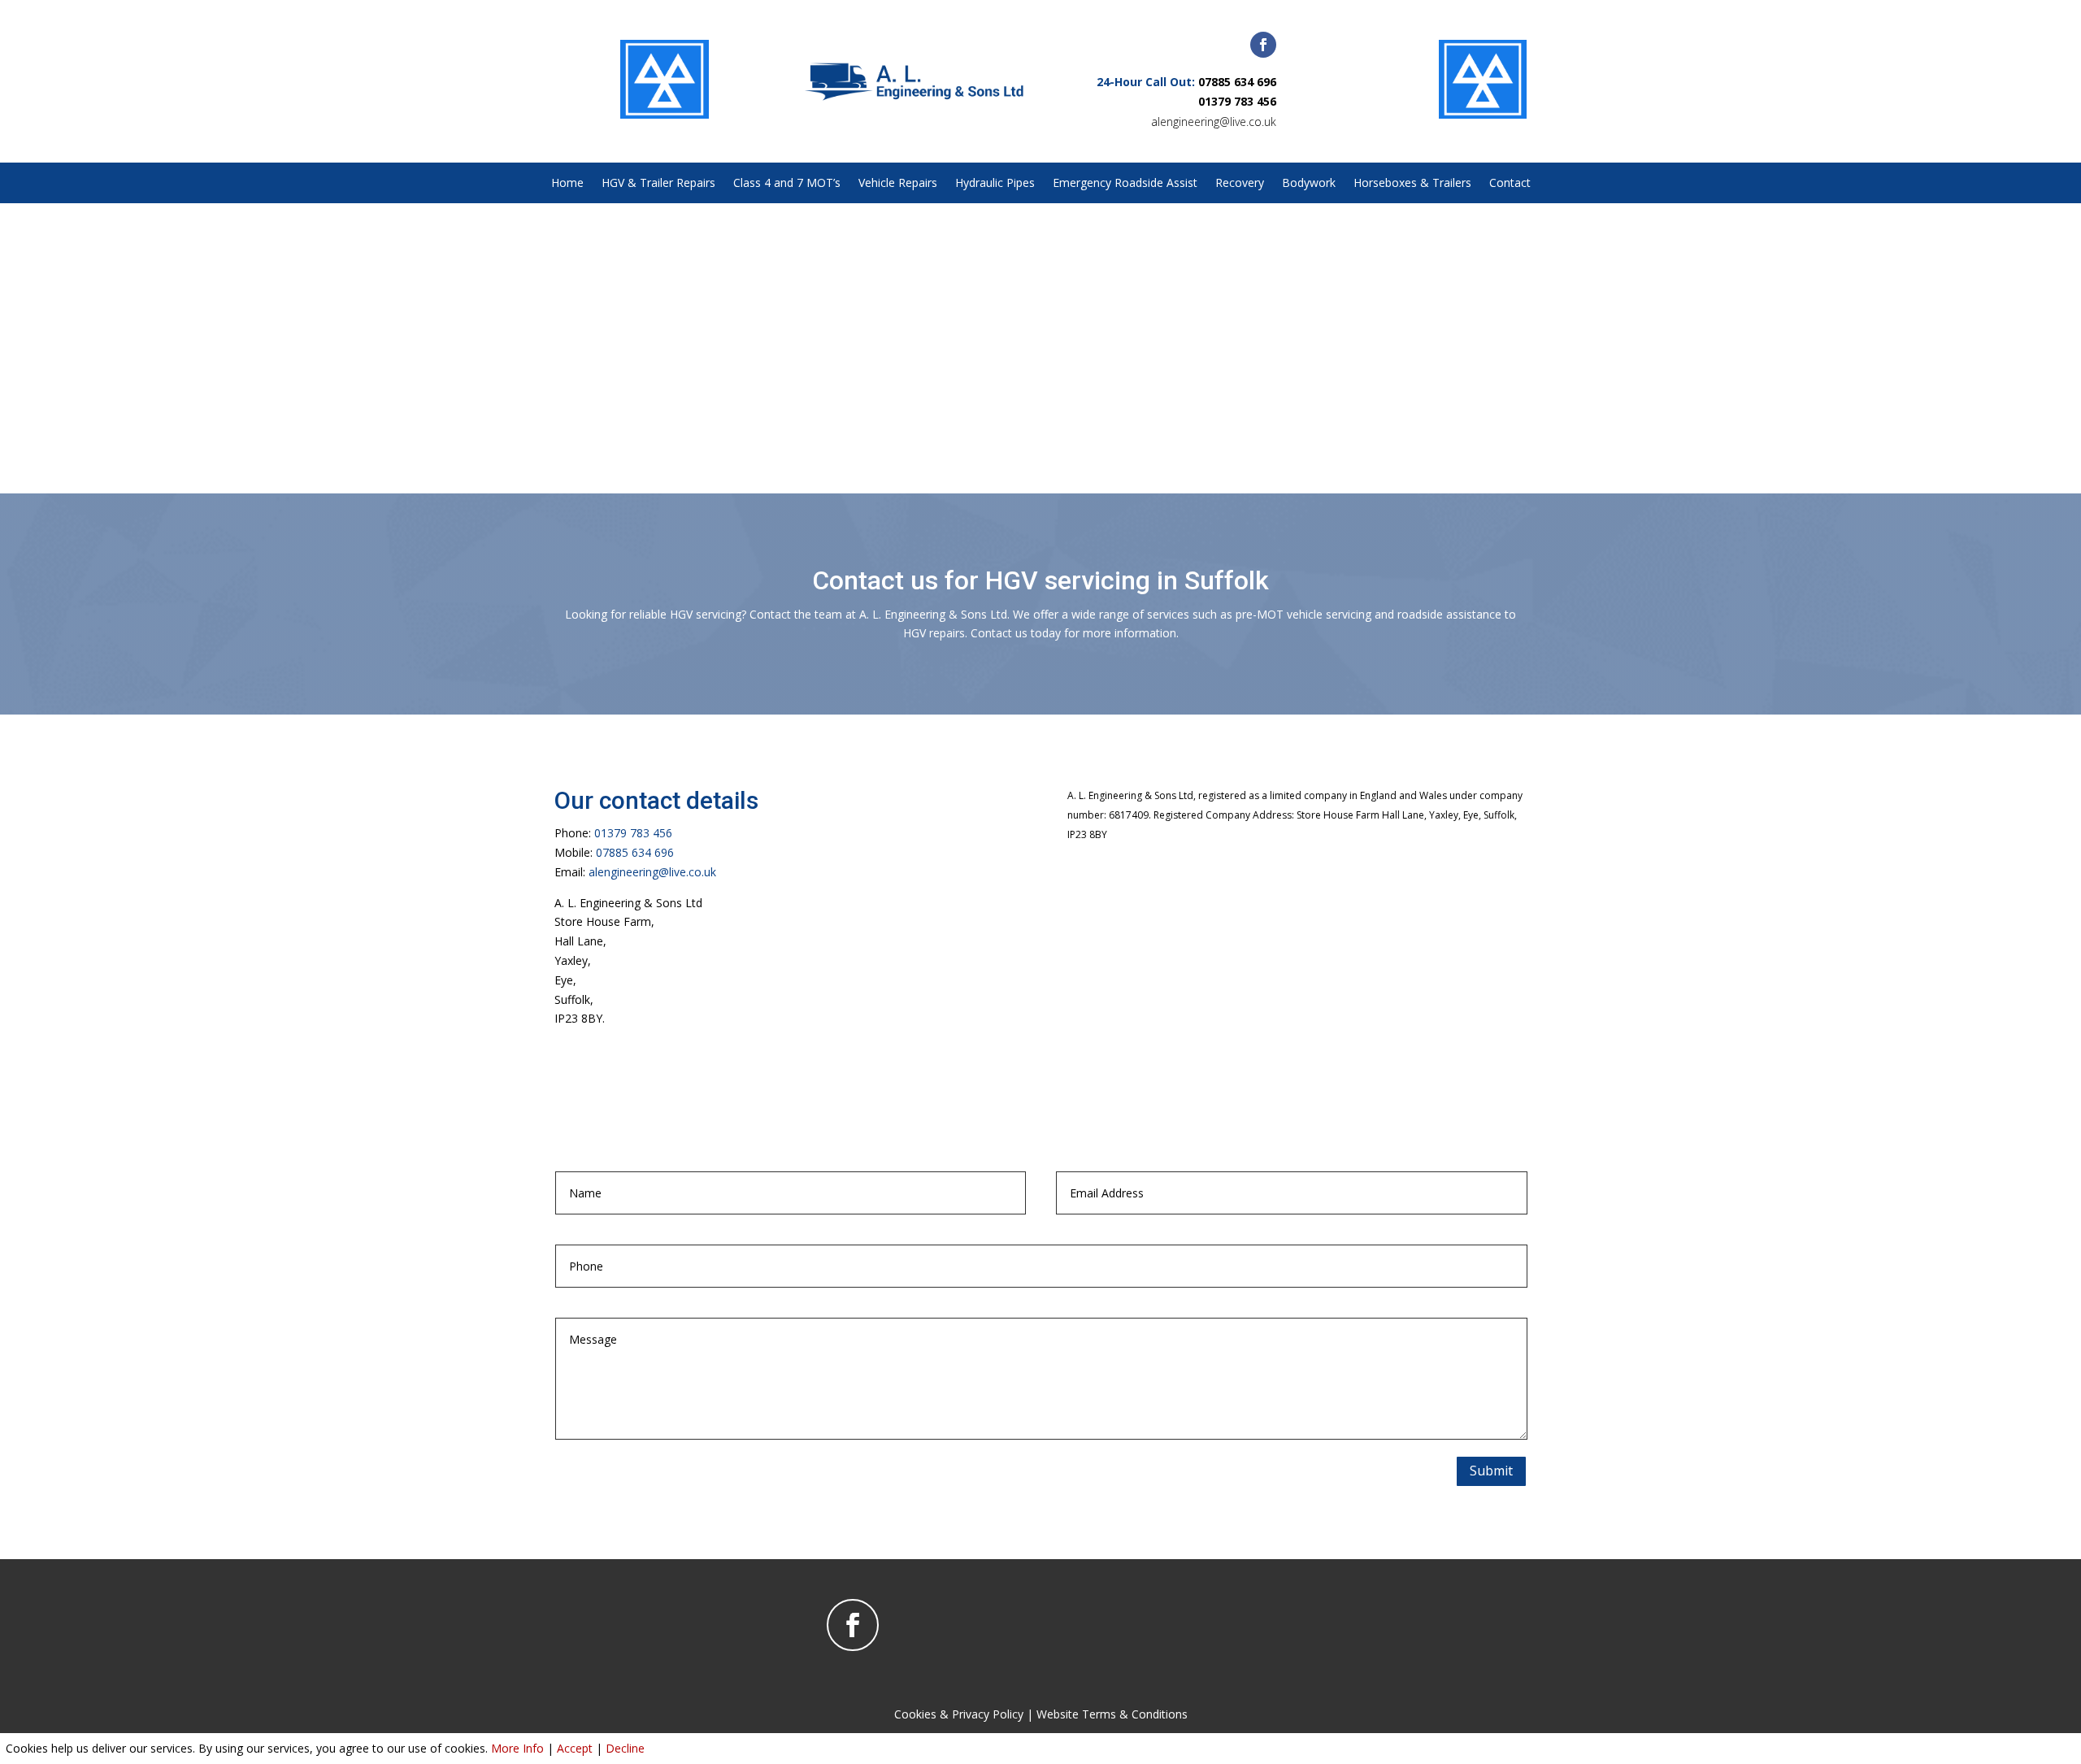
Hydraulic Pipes (995, 184)
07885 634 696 (1237, 82)
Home (567, 184)
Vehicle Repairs (898, 184)
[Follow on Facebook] (1263, 45)
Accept (575, 1748)
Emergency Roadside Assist (1125, 184)
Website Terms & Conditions (1112, 1714)
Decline (625, 1748)
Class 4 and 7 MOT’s (787, 184)
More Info (517, 1748)
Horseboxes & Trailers (1412, 184)
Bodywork (1309, 184)
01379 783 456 (1237, 101)
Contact (1510, 184)
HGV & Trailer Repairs (658, 184)
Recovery (1240, 184)
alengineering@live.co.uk (1214, 122)
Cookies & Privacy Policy (959, 1714)
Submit (1491, 1471)
